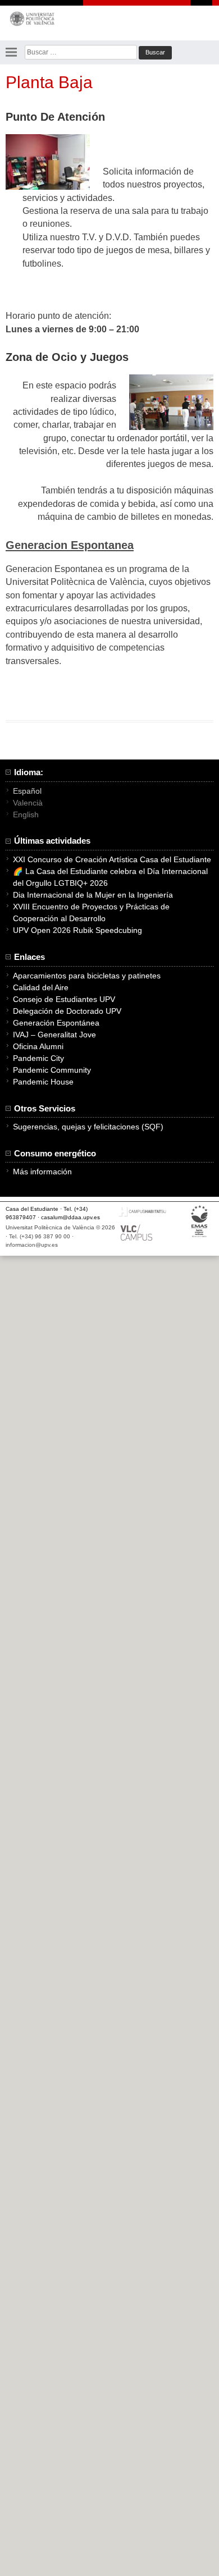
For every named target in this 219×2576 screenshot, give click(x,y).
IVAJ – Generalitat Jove (54, 1035)
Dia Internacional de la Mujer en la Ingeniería (93, 895)
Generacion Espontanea (70, 545)
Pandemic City (38, 1058)
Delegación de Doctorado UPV (67, 1011)
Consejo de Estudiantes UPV (64, 999)
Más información (42, 1172)
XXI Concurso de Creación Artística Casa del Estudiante (112, 859)
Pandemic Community (52, 1070)
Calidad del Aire (41, 987)
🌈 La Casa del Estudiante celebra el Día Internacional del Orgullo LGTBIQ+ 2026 (110, 877)
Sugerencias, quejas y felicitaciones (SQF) (88, 1127)
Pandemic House (43, 1082)
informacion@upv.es (32, 1245)
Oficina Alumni (38, 1046)
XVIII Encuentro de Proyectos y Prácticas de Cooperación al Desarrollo (91, 912)
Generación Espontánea (56, 1023)
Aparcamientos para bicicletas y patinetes (87, 976)
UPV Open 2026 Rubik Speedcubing (77, 930)
